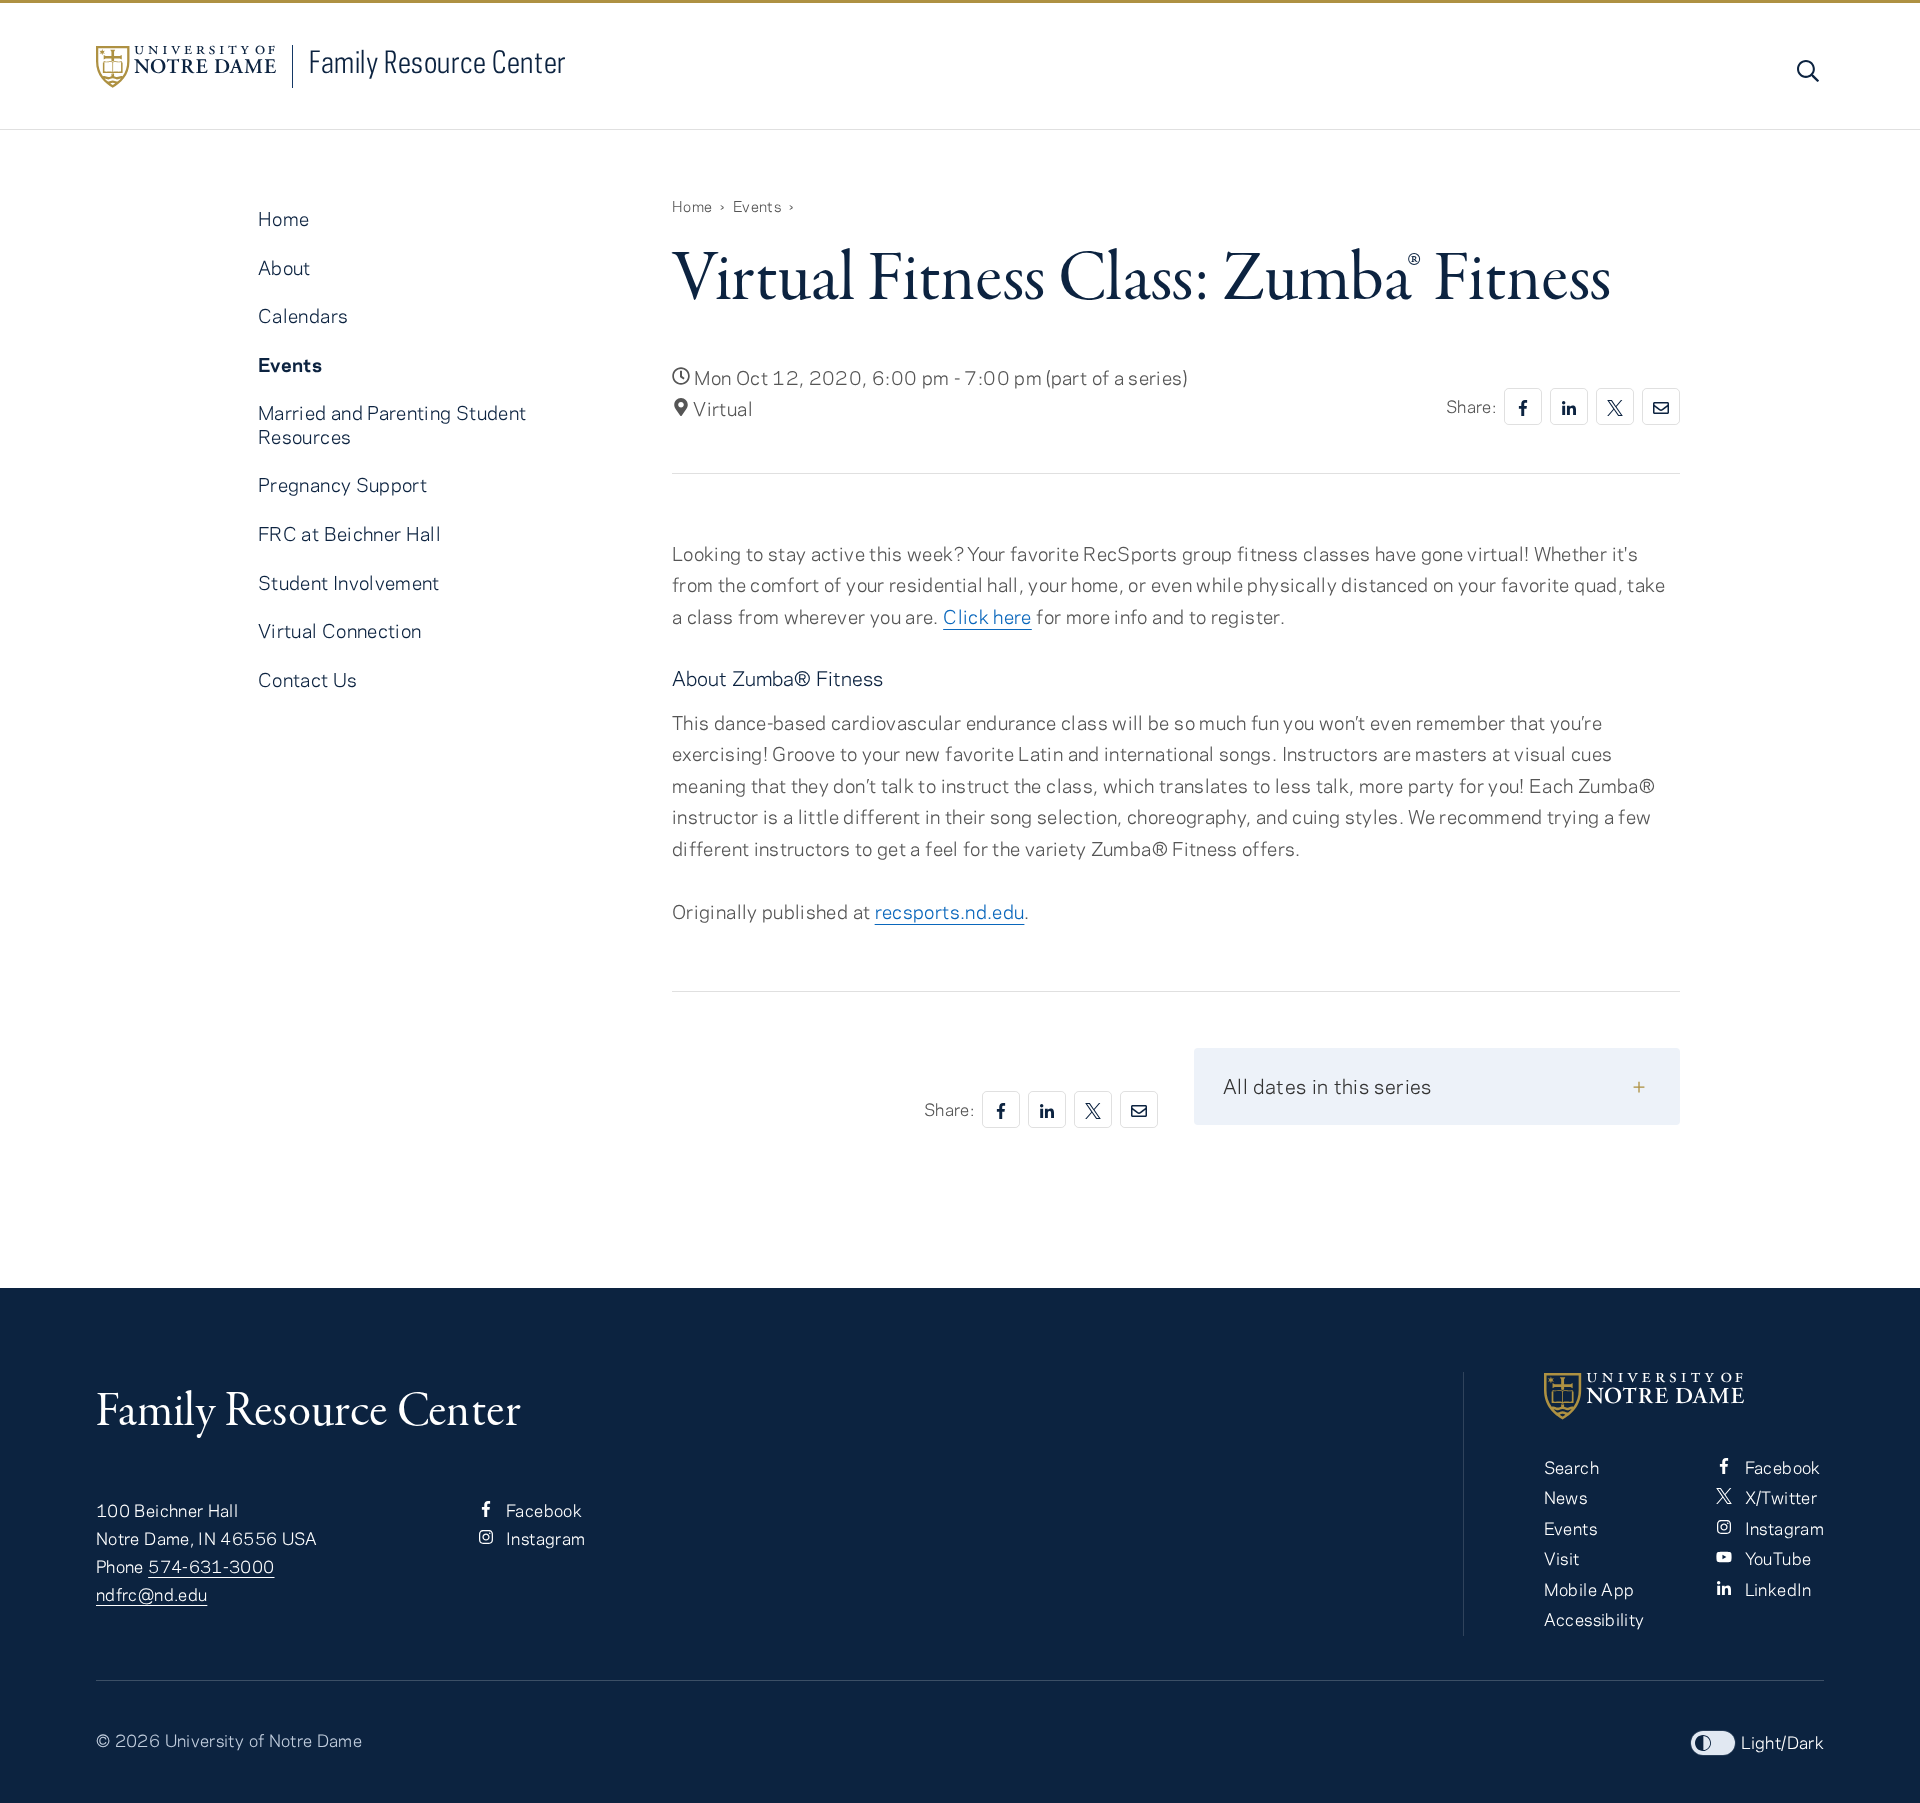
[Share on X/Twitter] (1615, 406)
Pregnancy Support (342, 484)
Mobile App (1589, 1589)
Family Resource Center (438, 61)
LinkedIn (1775, 1589)
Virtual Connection (339, 630)
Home (692, 206)
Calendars (303, 315)
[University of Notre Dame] (1684, 1396)
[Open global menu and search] (1806, 71)
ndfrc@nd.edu (151, 1594)
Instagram (544, 1538)
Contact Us (308, 679)
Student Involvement (349, 582)
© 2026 (128, 1740)
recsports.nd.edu (950, 911)
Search (1571, 1467)
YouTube (1775, 1558)
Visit (1562, 1558)
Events (757, 206)
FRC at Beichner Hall (349, 533)
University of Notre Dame (264, 1740)
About (284, 267)
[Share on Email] (1661, 406)
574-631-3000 (211, 1566)
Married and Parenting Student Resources (392, 424)
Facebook (542, 1510)
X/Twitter (1778, 1497)
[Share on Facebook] (1523, 406)
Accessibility (1594, 1619)
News (1565, 1497)
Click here (987, 616)
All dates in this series (1327, 1085)
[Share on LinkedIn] (1569, 406)
